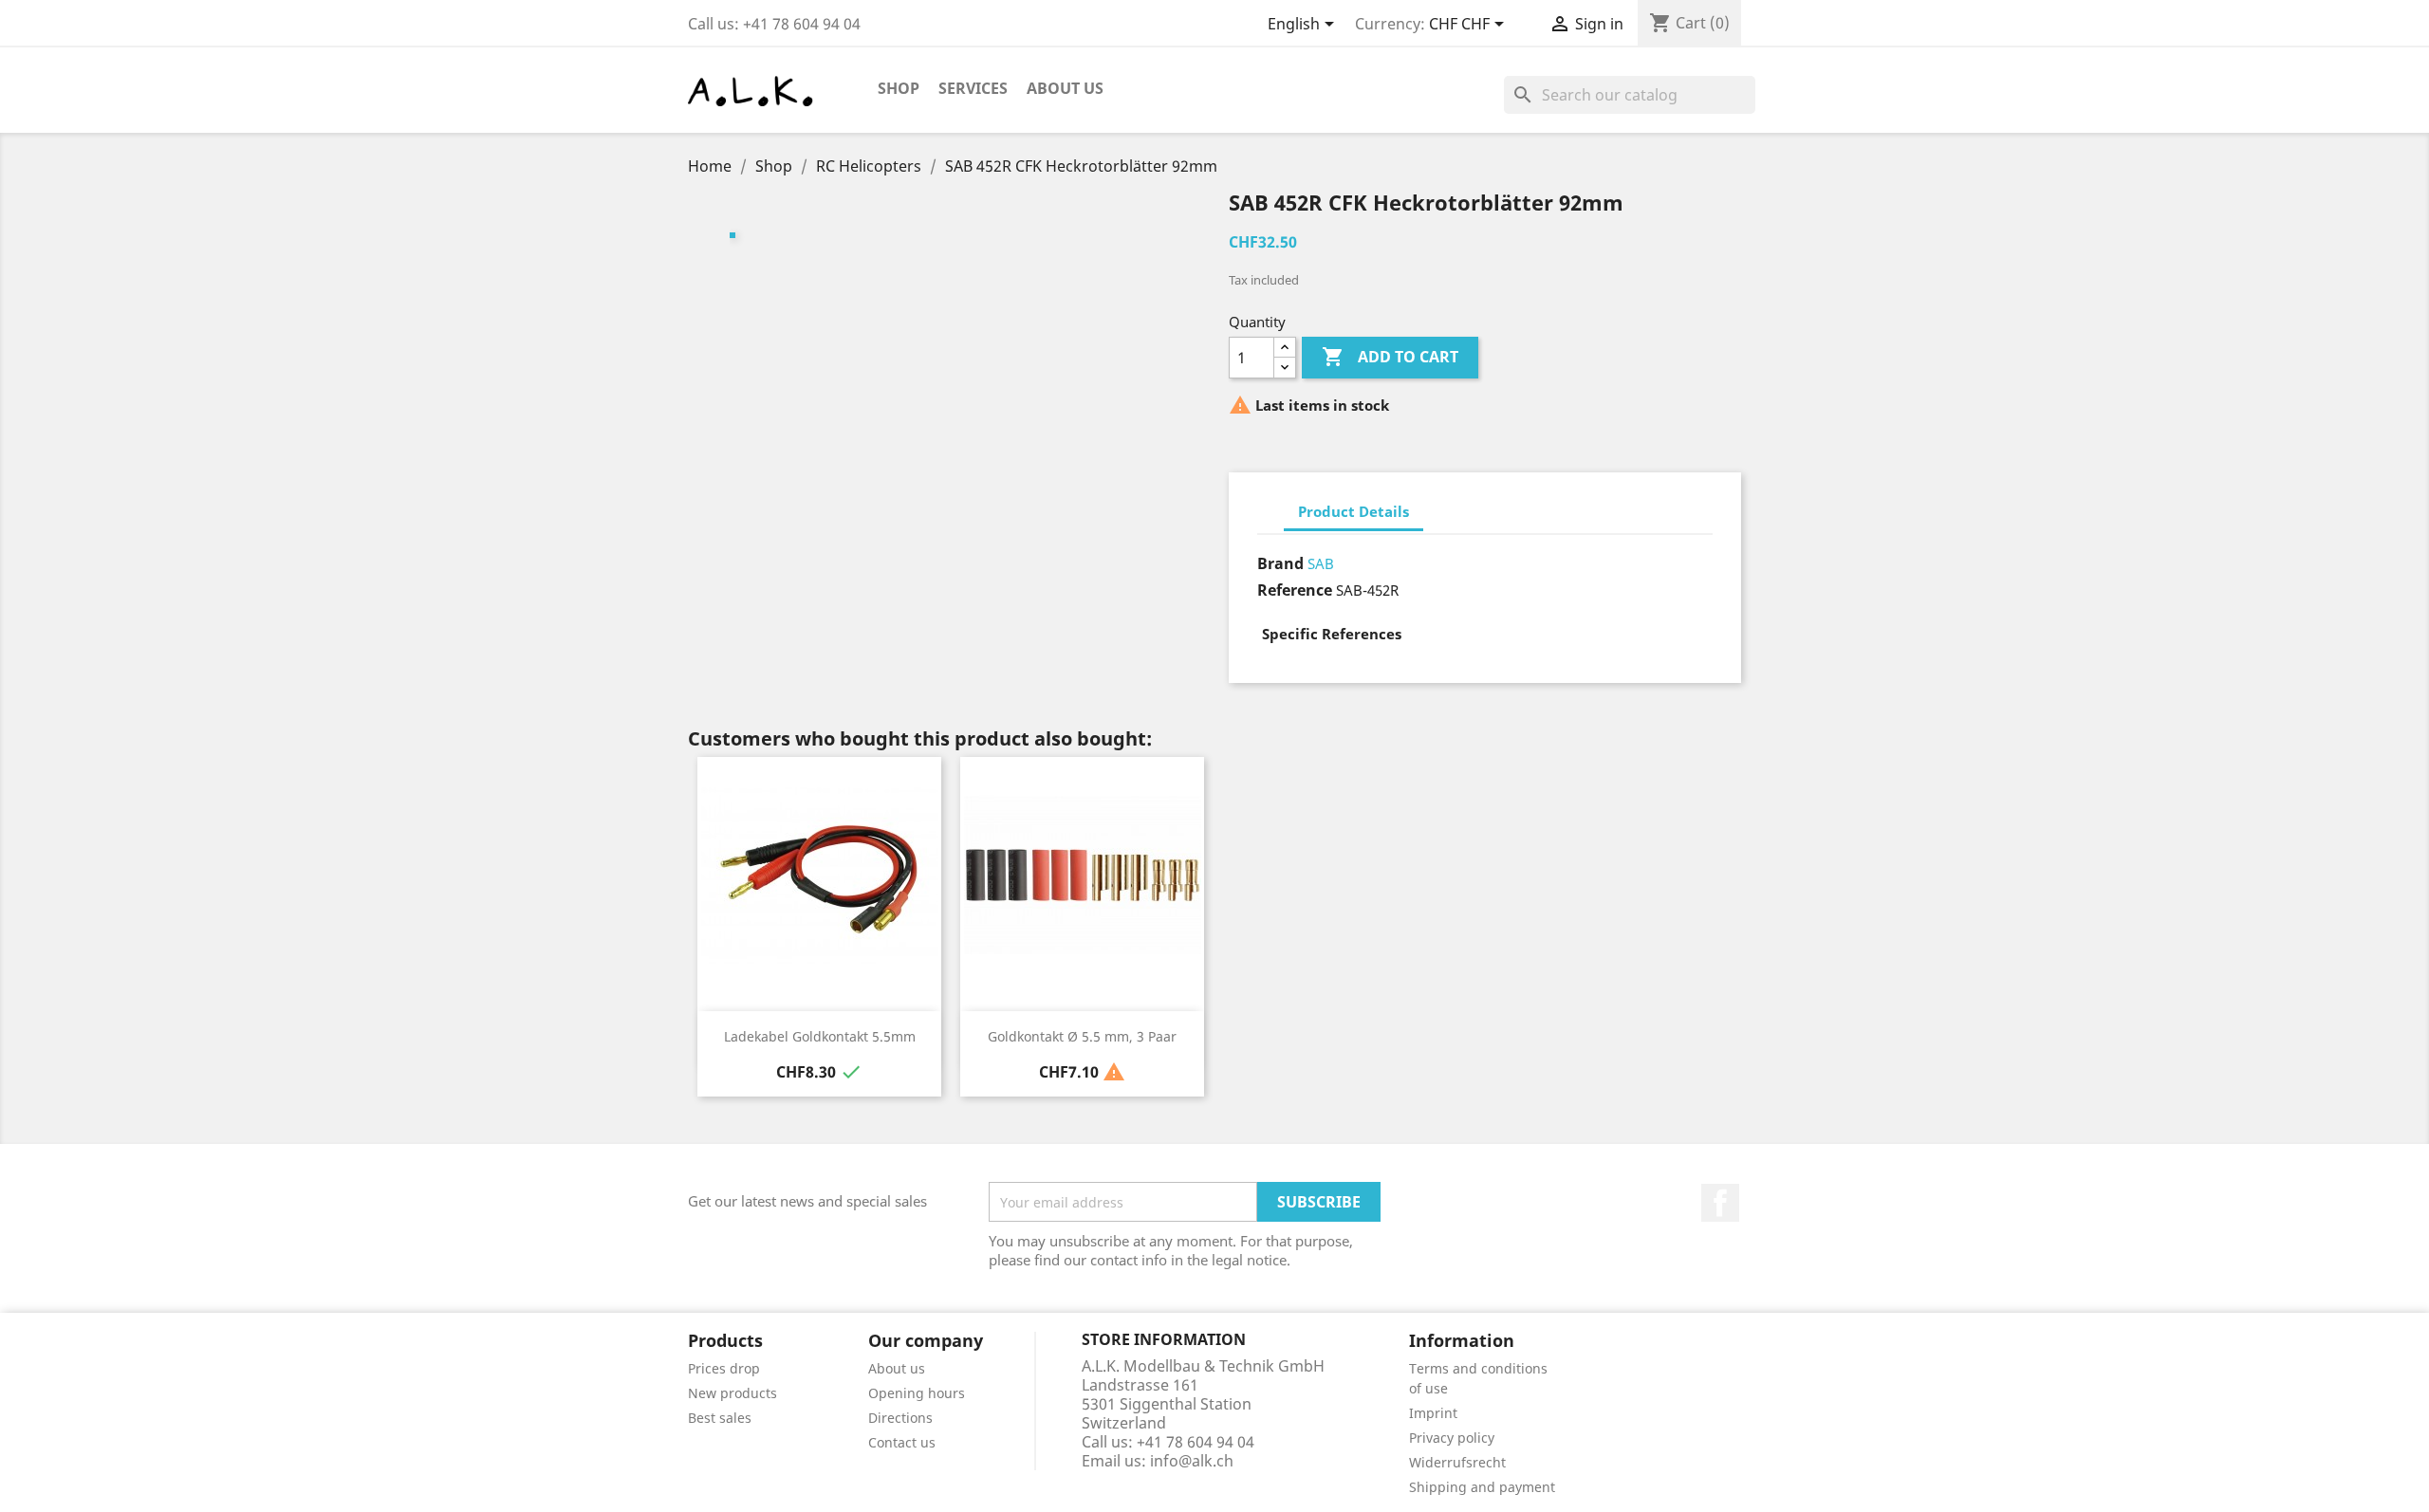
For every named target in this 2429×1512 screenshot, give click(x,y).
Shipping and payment (1482, 1487)
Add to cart (1390, 357)
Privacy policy (1452, 1438)
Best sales (720, 1418)
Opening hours (917, 1393)
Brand (1280, 563)
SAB (1321, 563)
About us (1065, 88)
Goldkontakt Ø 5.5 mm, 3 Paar (1082, 1036)
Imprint (1433, 1413)
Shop (899, 88)
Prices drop (724, 1368)
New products (732, 1393)
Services (973, 88)
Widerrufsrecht (1457, 1462)
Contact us (902, 1442)
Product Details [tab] (1354, 511)
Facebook (1720, 1203)
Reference (1295, 590)
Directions (900, 1418)
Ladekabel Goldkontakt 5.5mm (820, 1036)
